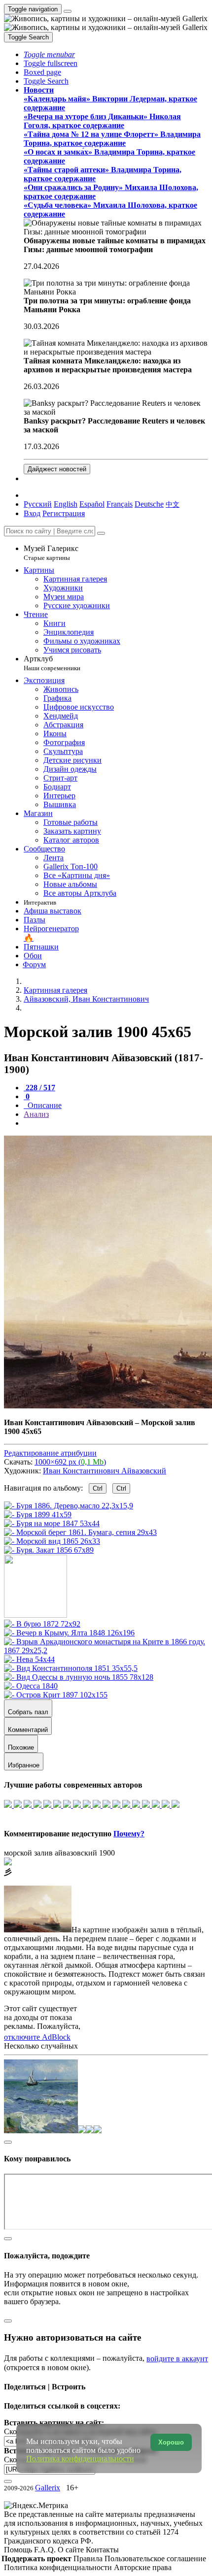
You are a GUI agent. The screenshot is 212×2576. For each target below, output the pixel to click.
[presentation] (116, 1123)
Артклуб (52, 663)
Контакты (102, 2550)
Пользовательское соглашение (155, 2559)
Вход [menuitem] (32, 513)
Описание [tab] (44, 1105)
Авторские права (143, 2567)
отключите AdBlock (37, 2037)
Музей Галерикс (51, 553)
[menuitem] (173, 504)
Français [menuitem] (120, 504)
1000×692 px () (70, 1462)
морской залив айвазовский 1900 (59, 1853)
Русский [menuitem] (38, 504)
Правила (89, 2559)
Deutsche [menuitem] (149, 504)
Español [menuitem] (92, 504)
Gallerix (48, 2488)
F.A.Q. (46, 2550)
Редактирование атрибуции (50, 1453)
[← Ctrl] (49, 1550)
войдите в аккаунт (177, 2359)
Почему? (129, 1834)
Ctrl (98, 1488)
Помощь (19, 2550)
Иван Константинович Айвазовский (105, 1471)
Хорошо (171, 2442)
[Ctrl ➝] (42, 1624)
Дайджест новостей (57, 469)
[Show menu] (68, 11)
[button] (49, 54)
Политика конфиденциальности (59, 2567)
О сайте (72, 2550)
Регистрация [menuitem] (64, 513)
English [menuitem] (66, 504)
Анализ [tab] (36, 1114)
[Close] (101, 533)
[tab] (39, 1088)
